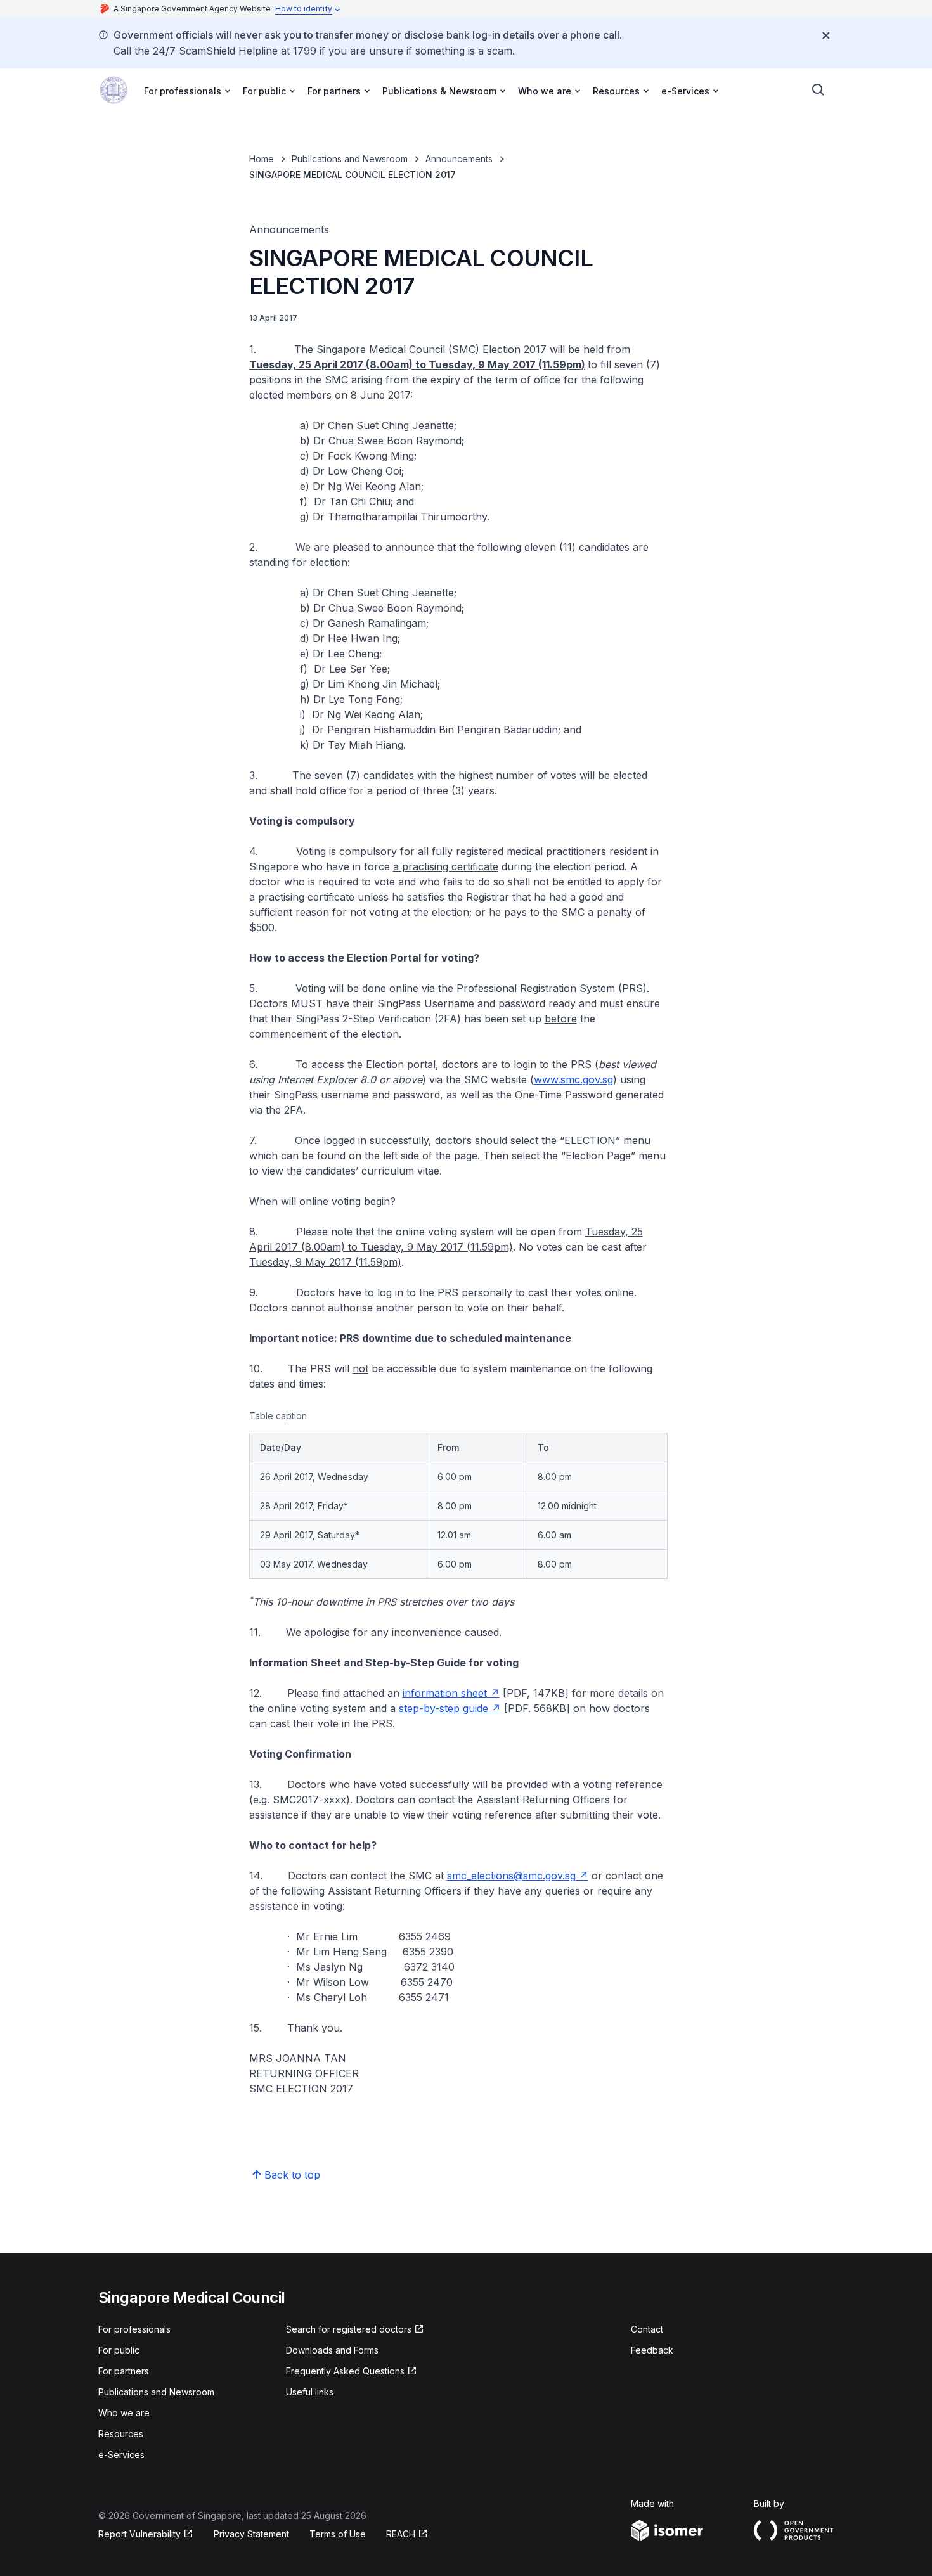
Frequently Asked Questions (345, 2371)
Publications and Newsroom (350, 159)
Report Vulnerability (139, 2534)
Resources (121, 2434)
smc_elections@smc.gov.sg (511, 1876)
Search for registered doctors (349, 2329)
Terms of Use (338, 2534)
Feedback (652, 2350)
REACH (401, 2534)
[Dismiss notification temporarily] (826, 35)
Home (262, 159)
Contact (647, 2329)
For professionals (134, 2329)
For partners (124, 2371)
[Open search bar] (819, 90)
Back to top (292, 2175)
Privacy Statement (251, 2534)
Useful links (310, 2392)
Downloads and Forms (332, 2350)
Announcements (459, 159)
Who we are (124, 2413)
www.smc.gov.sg (573, 1079)
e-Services (121, 2455)
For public (119, 2350)
